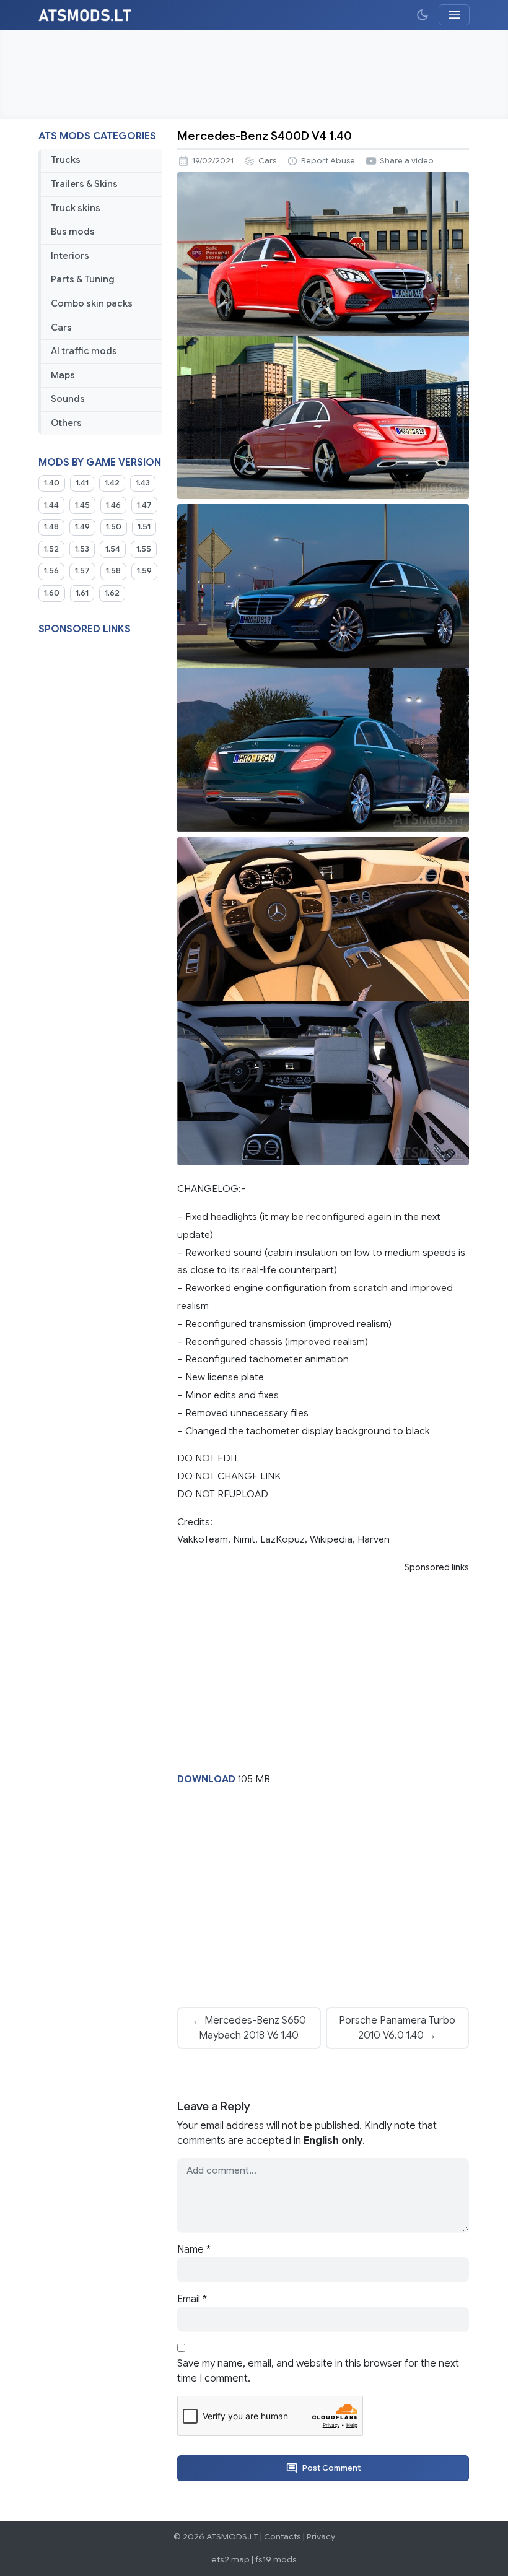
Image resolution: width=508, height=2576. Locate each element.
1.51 (144, 527)
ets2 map (230, 2560)
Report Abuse (328, 161)
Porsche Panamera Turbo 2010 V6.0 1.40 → (397, 2028)
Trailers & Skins (84, 184)
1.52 (51, 549)
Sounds (68, 399)
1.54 (113, 549)
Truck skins (76, 208)
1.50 (114, 527)
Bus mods (73, 232)
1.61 (82, 593)
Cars (61, 328)
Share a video (407, 161)
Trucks (66, 160)
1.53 (82, 549)
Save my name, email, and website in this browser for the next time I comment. (318, 2371)
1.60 (52, 593)
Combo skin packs (92, 303)
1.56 (51, 571)
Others (66, 423)
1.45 (82, 505)
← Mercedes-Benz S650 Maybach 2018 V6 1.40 (249, 2028)
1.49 (82, 527)
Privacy (321, 2537)
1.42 (112, 483)
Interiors (70, 256)
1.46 (113, 505)
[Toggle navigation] (454, 15)
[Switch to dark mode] (423, 15)
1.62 (112, 593)
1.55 (144, 549)
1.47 (144, 505)
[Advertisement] (254, 74)
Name (194, 2250)
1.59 (144, 571)
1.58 (113, 571)
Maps (63, 375)
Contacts (282, 2537)
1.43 (143, 483)
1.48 (51, 527)
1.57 (82, 571)
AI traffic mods (84, 351)
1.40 (52, 483)
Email (192, 2299)
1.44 (51, 505)
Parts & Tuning (83, 279)
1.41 (82, 483)
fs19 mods (276, 2560)
